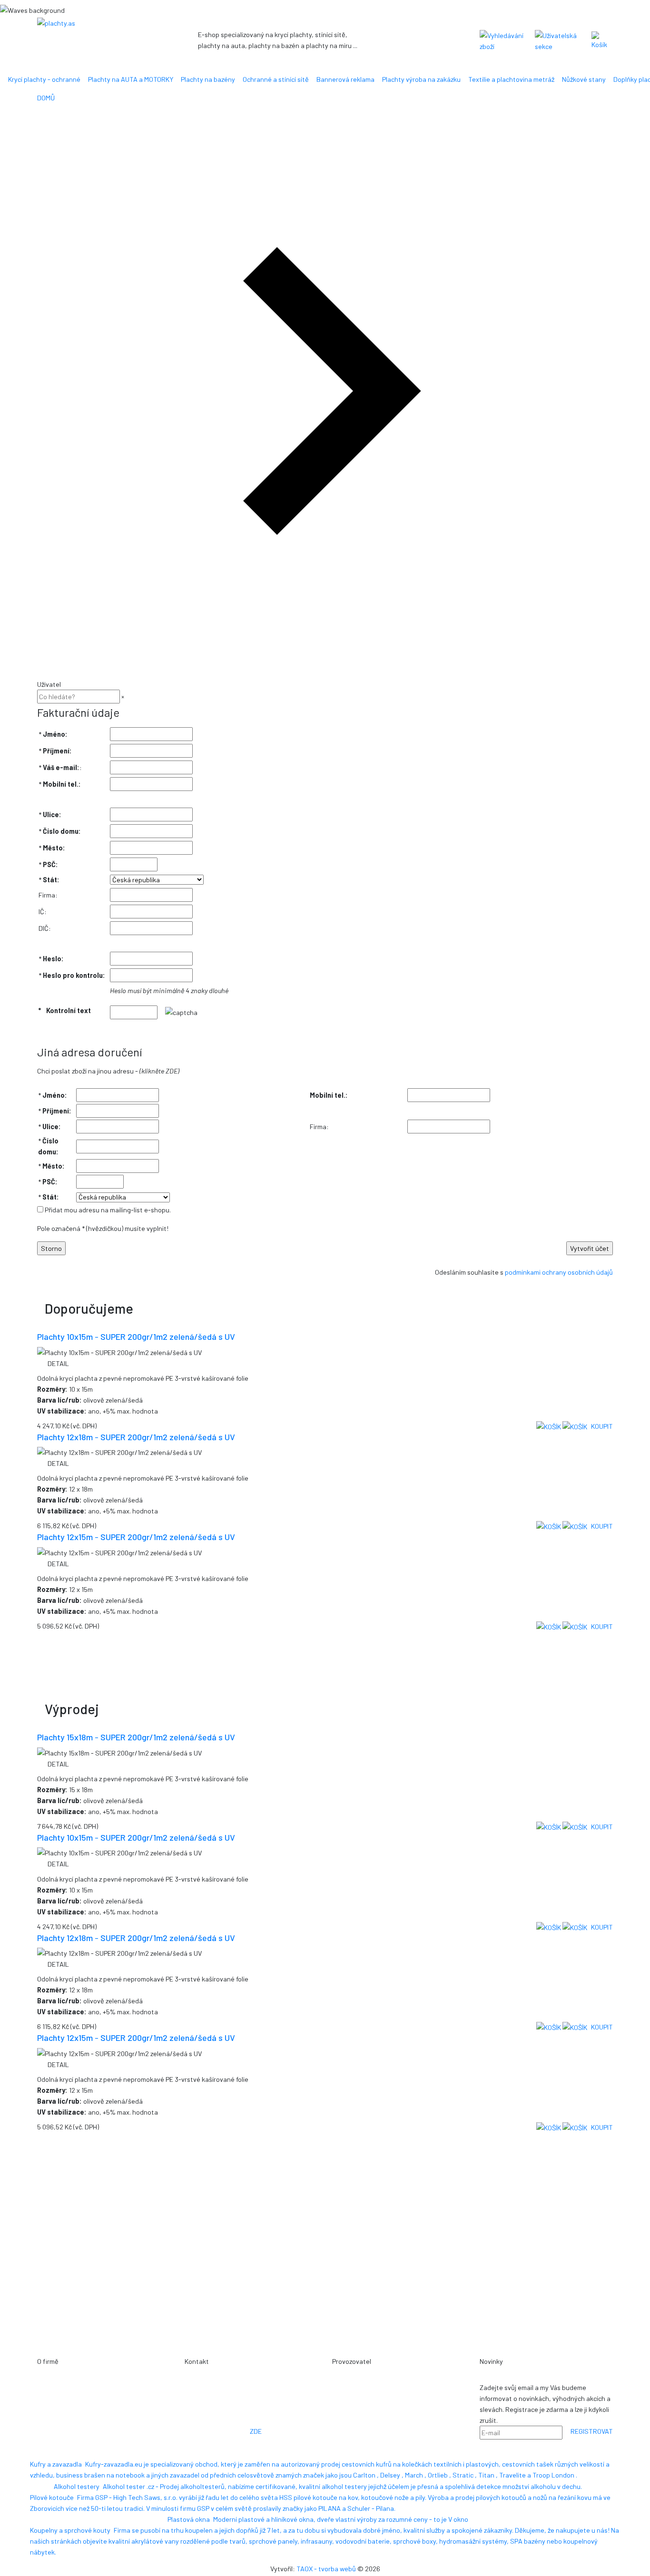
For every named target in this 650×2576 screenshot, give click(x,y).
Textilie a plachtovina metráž (511, 79)
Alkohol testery (77, 2486)
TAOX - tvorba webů (326, 2569)
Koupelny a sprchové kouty (70, 2530)
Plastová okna (189, 2519)
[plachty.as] (97, 23)
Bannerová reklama (345, 79)
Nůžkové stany (584, 79)
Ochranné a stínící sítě (276, 79)
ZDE (256, 2431)
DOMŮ (46, 98)
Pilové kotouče (52, 2497)
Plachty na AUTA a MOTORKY (131, 79)
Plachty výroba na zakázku (421, 79)
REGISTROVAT (592, 2431)
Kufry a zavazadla (56, 2464)
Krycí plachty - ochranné (44, 79)
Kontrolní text (69, 1010)
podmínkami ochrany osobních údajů (559, 1272)
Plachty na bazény (208, 79)
